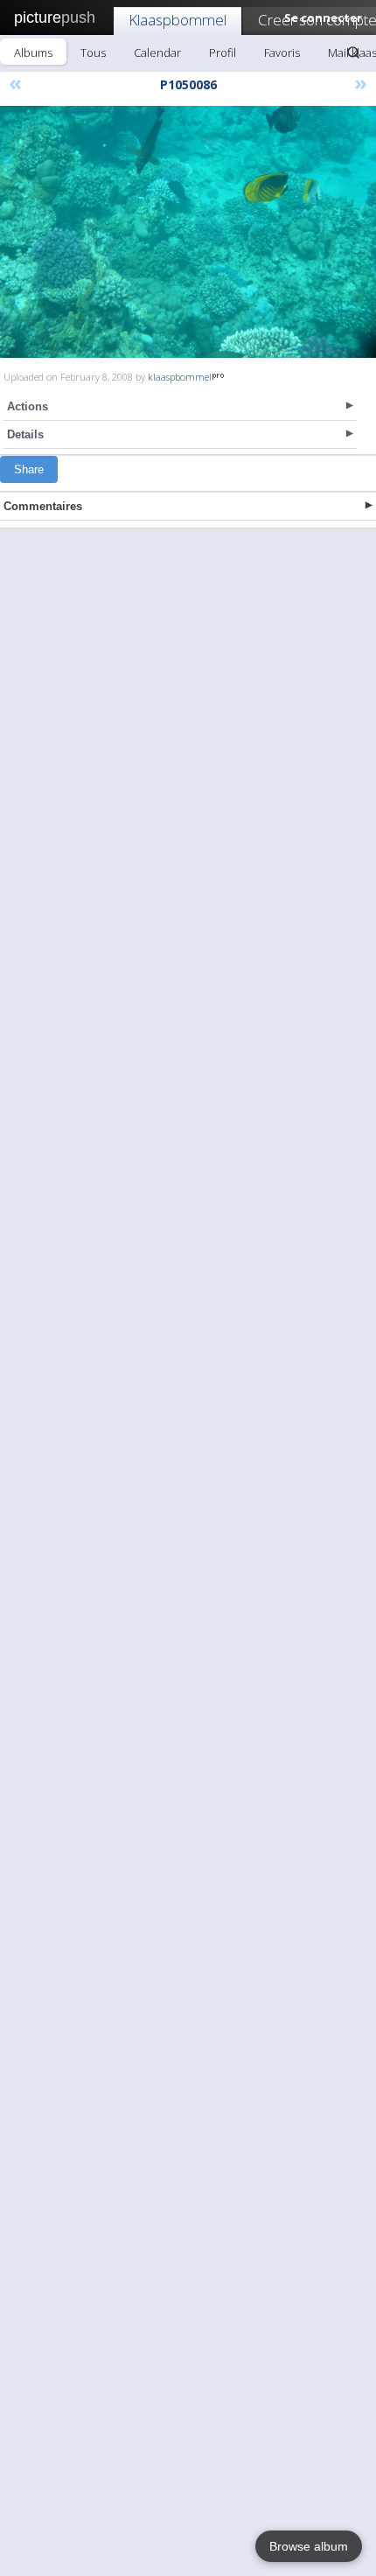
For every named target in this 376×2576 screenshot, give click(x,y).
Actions (28, 406)
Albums (33, 52)
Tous (93, 52)
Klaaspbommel (178, 20)
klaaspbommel (180, 377)
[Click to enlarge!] (188, 232)
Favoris (282, 52)
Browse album (309, 2546)
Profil (223, 52)
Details (25, 434)
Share (29, 469)
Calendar (157, 52)
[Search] (353, 52)
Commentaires (43, 506)
